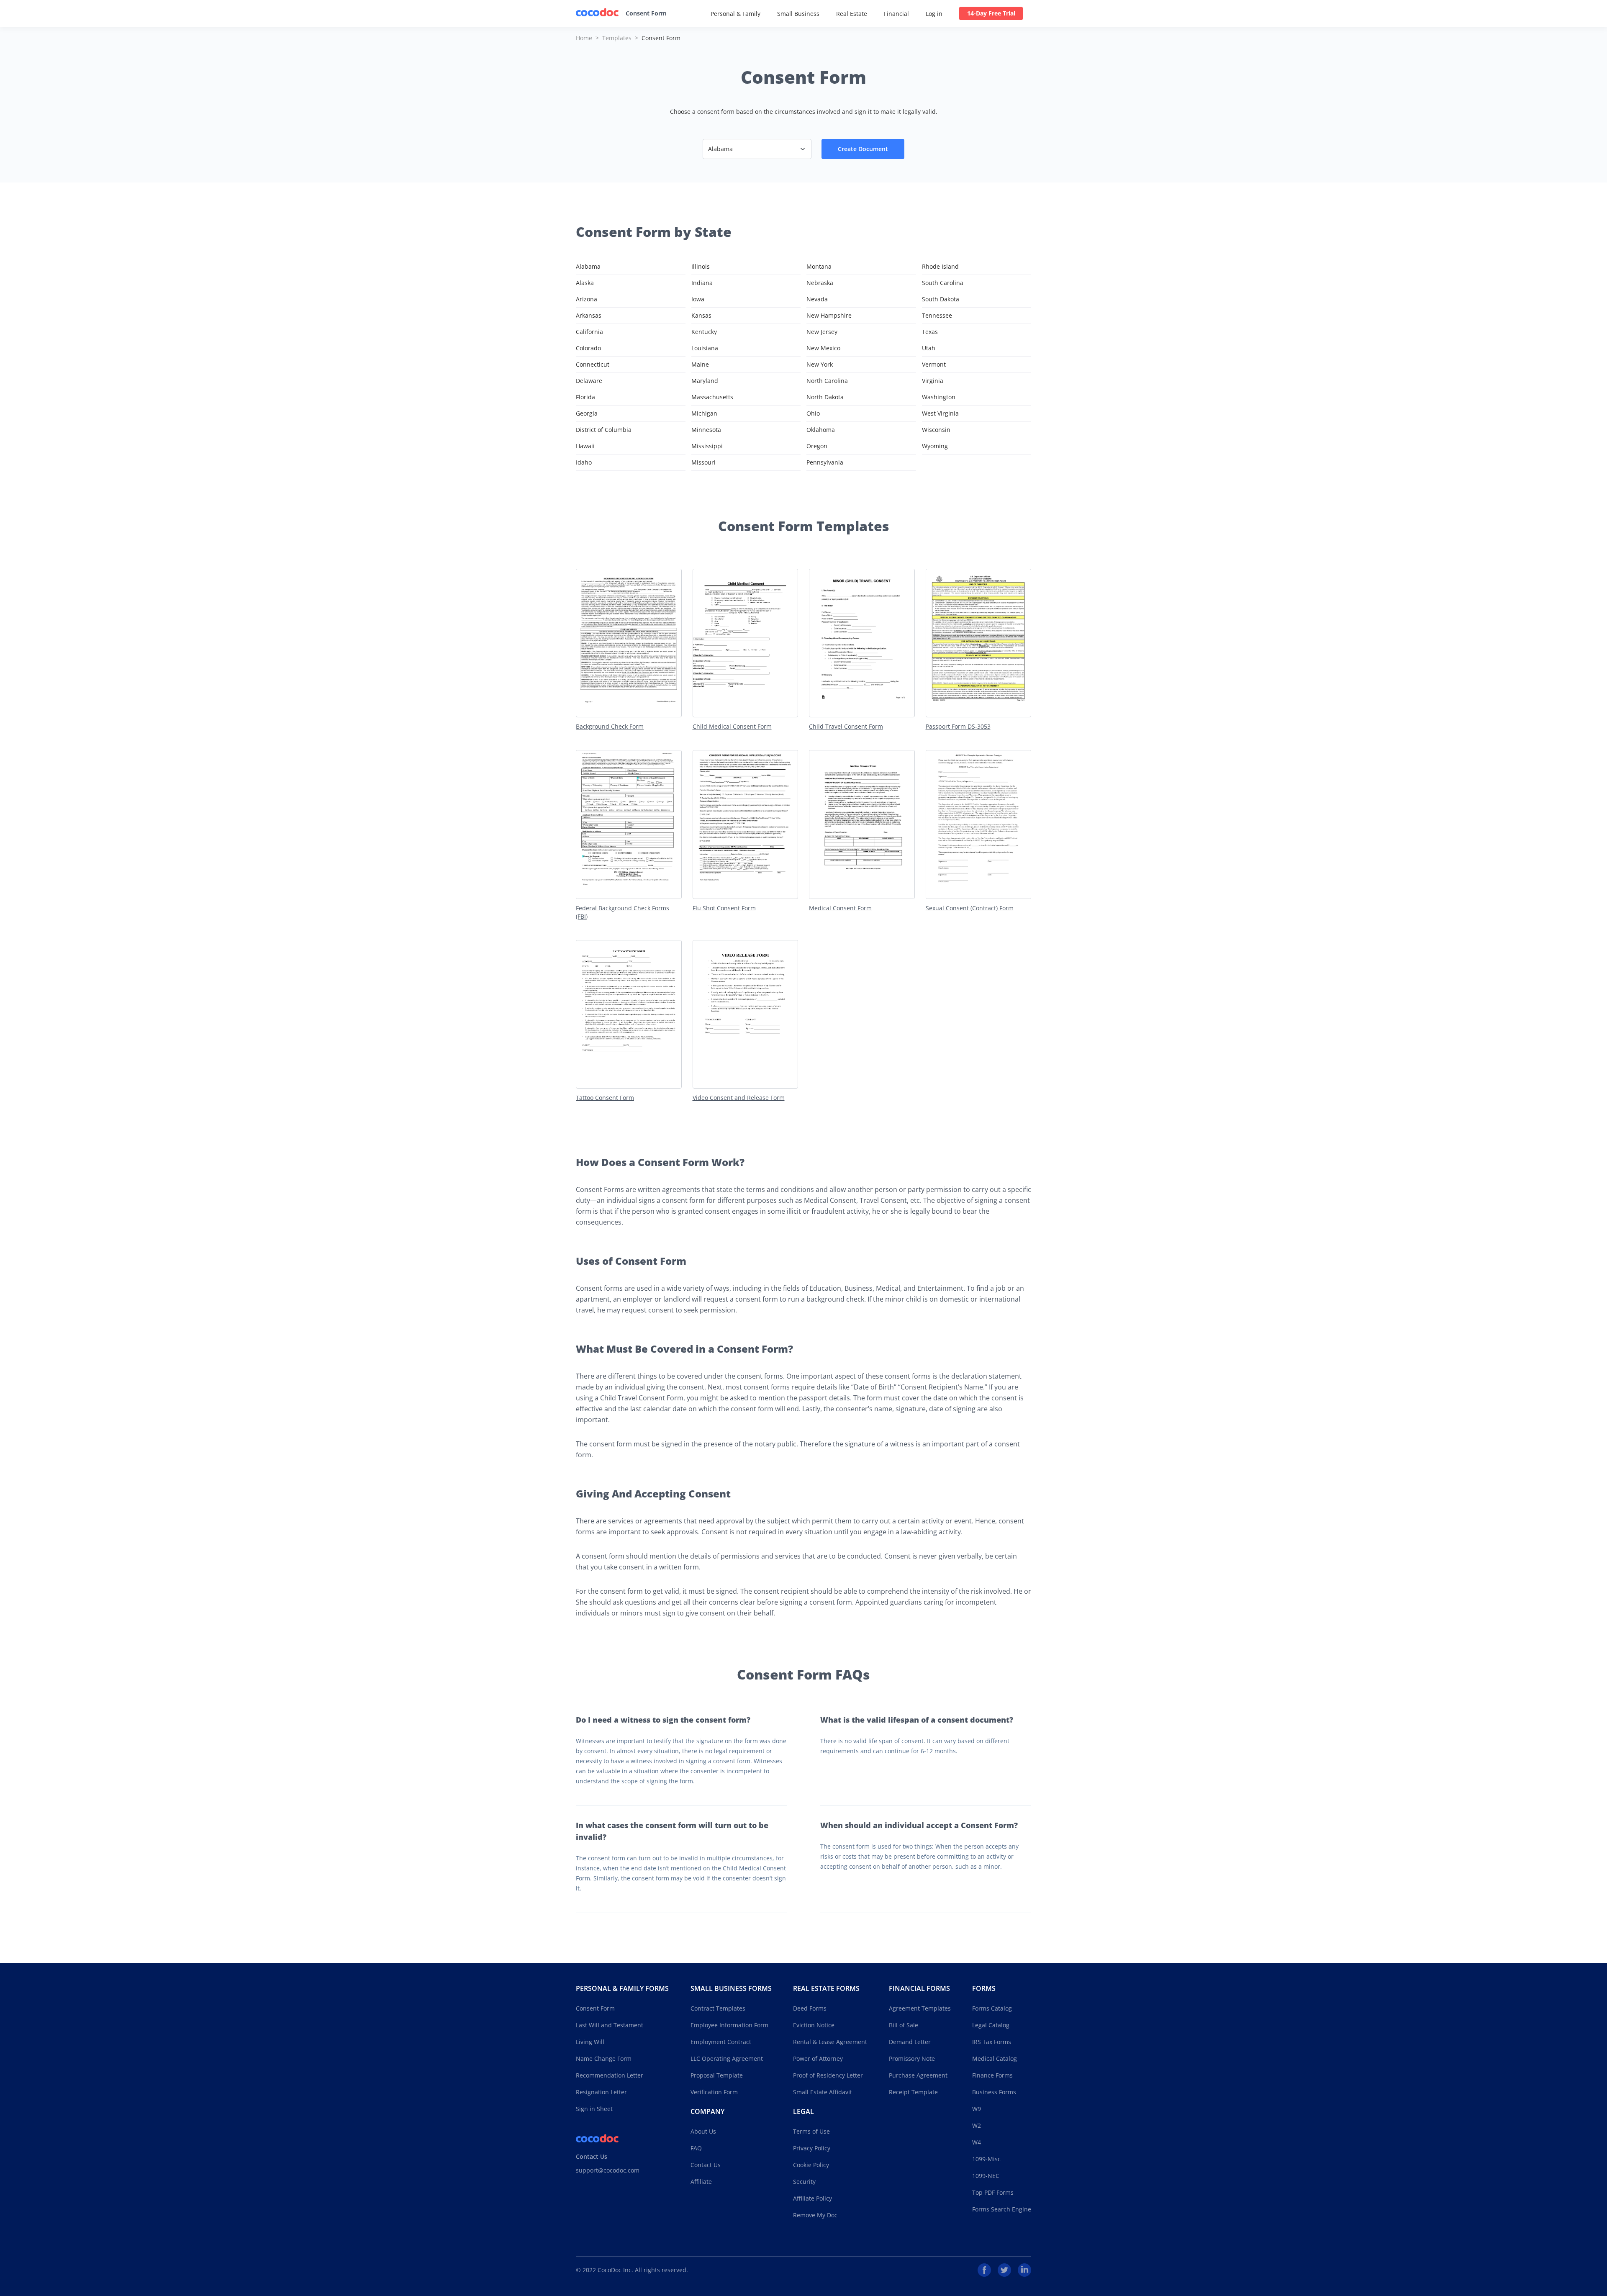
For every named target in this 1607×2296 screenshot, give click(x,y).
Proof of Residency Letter (828, 2075)
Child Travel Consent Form (846, 726)
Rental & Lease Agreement (830, 2042)
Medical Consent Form (840, 908)
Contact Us (706, 2165)
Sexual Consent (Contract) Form (970, 908)
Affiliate (701, 2182)
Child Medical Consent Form (732, 726)
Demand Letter (910, 2042)
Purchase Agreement (918, 2075)
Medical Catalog (995, 2058)
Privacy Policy (812, 2148)
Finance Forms (992, 2075)
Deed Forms (810, 2008)
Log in (934, 14)
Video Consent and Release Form (739, 1098)
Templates (617, 38)
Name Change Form (604, 2058)
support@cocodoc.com (608, 2170)
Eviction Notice (814, 2025)
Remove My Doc (815, 2215)
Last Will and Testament (610, 2025)
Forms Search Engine (1002, 2209)
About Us (703, 2131)
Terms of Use (811, 2131)
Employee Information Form (729, 2025)
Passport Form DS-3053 (958, 726)
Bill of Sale (904, 2025)
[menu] (867, 13)
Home (584, 38)
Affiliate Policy (812, 2198)
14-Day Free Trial (991, 13)
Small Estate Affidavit (823, 2092)
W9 (977, 2109)
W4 (977, 2142)
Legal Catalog (991, 2025)
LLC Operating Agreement (727, 2058)
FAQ (696, 2148)
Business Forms (994, 2092)
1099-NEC (986, 2176)
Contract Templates (718, 2008)
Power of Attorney (818, 2058)
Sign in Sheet (594, 2109)
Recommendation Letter (610, 2075)
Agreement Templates (920, 2008)
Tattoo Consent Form (605, 1098)
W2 (977, 2125)
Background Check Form (610, 726)
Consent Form (646, 13)
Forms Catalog (992, 2008)
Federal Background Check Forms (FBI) (623, 912)
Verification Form (714, 2092)
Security (804, 2182)
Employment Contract (721, 2042)
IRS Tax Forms (992, 2042)
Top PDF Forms (993, 2192)
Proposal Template (717, 2075)
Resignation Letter (601, 2092)
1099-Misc (986, 2159)
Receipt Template (913, 2092)
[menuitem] (735, 14)
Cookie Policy (811, 2165)
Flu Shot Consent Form (724, 908)
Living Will (590, 2042)
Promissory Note (912, 2058)
